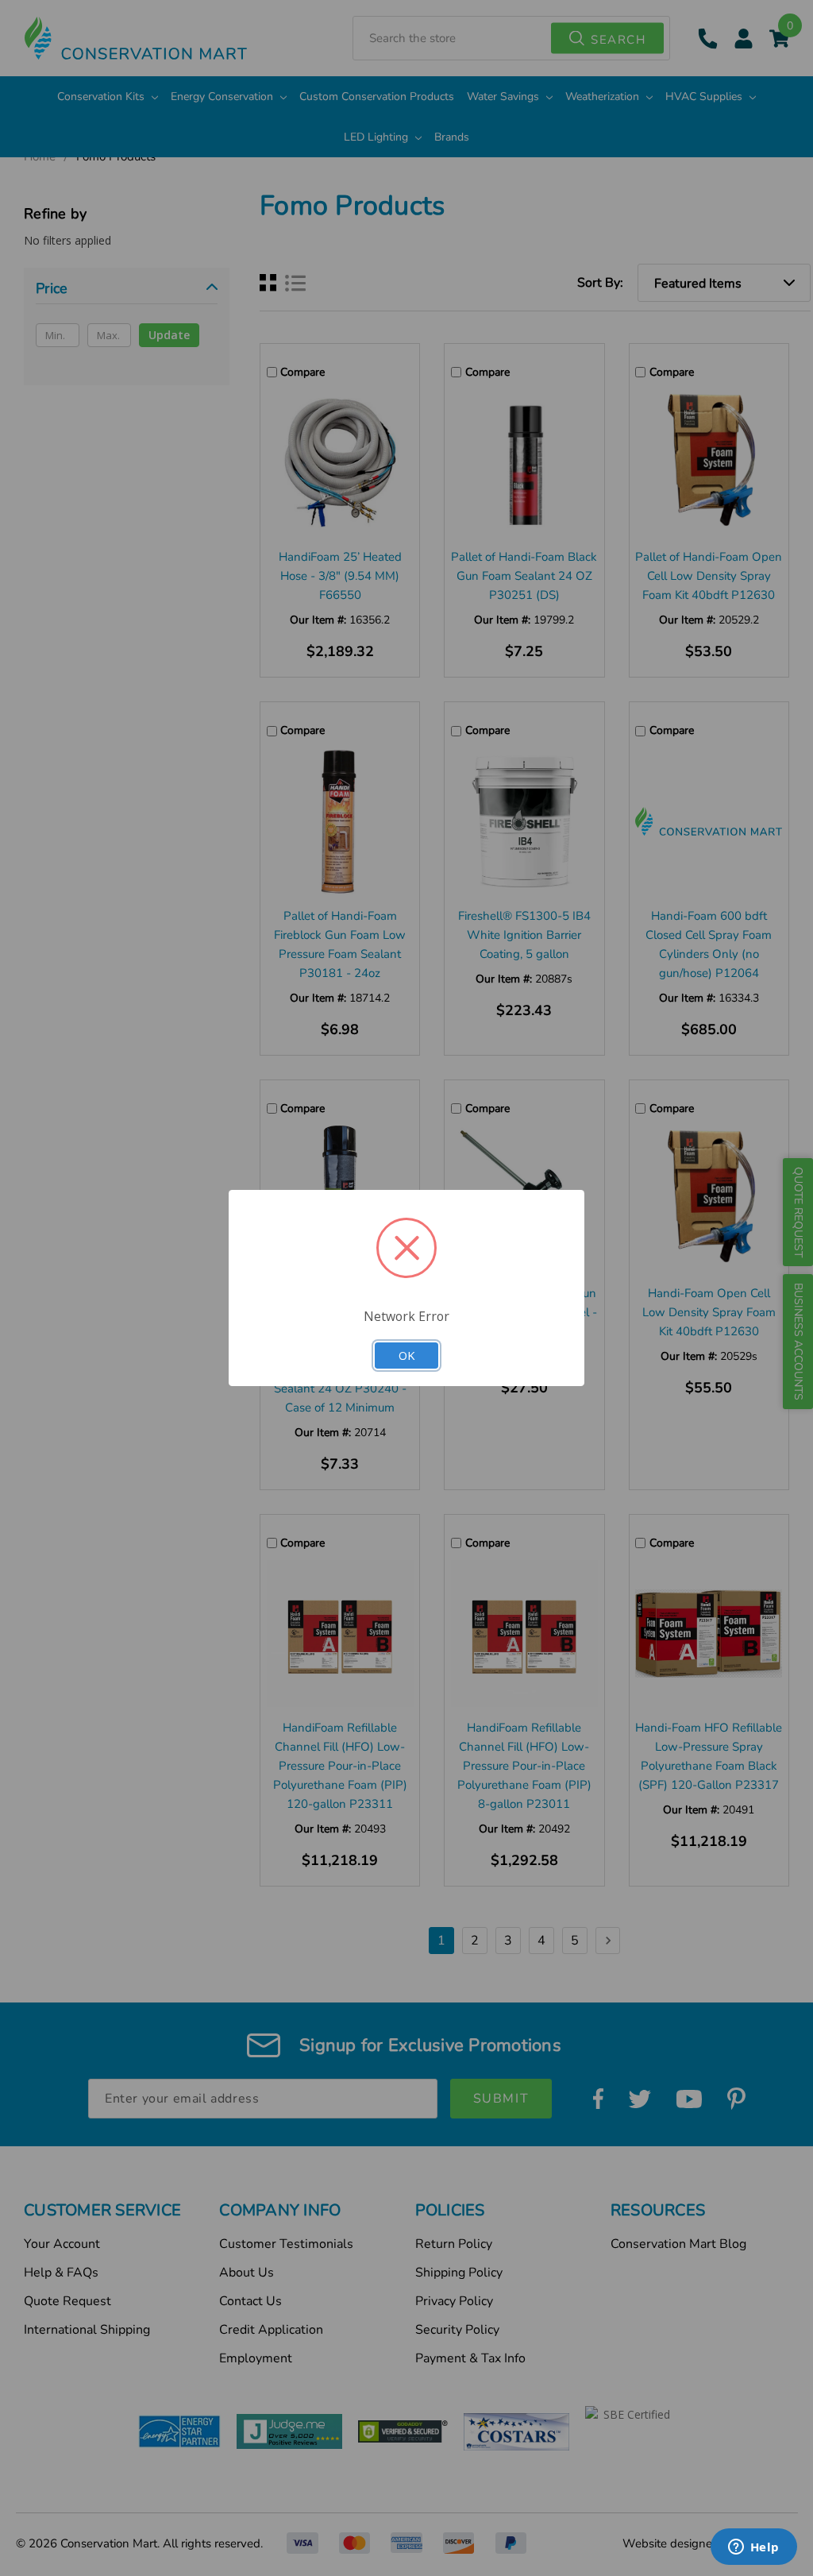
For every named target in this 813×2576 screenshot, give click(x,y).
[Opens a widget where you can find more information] (753, 2548)
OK (406, 1355)
